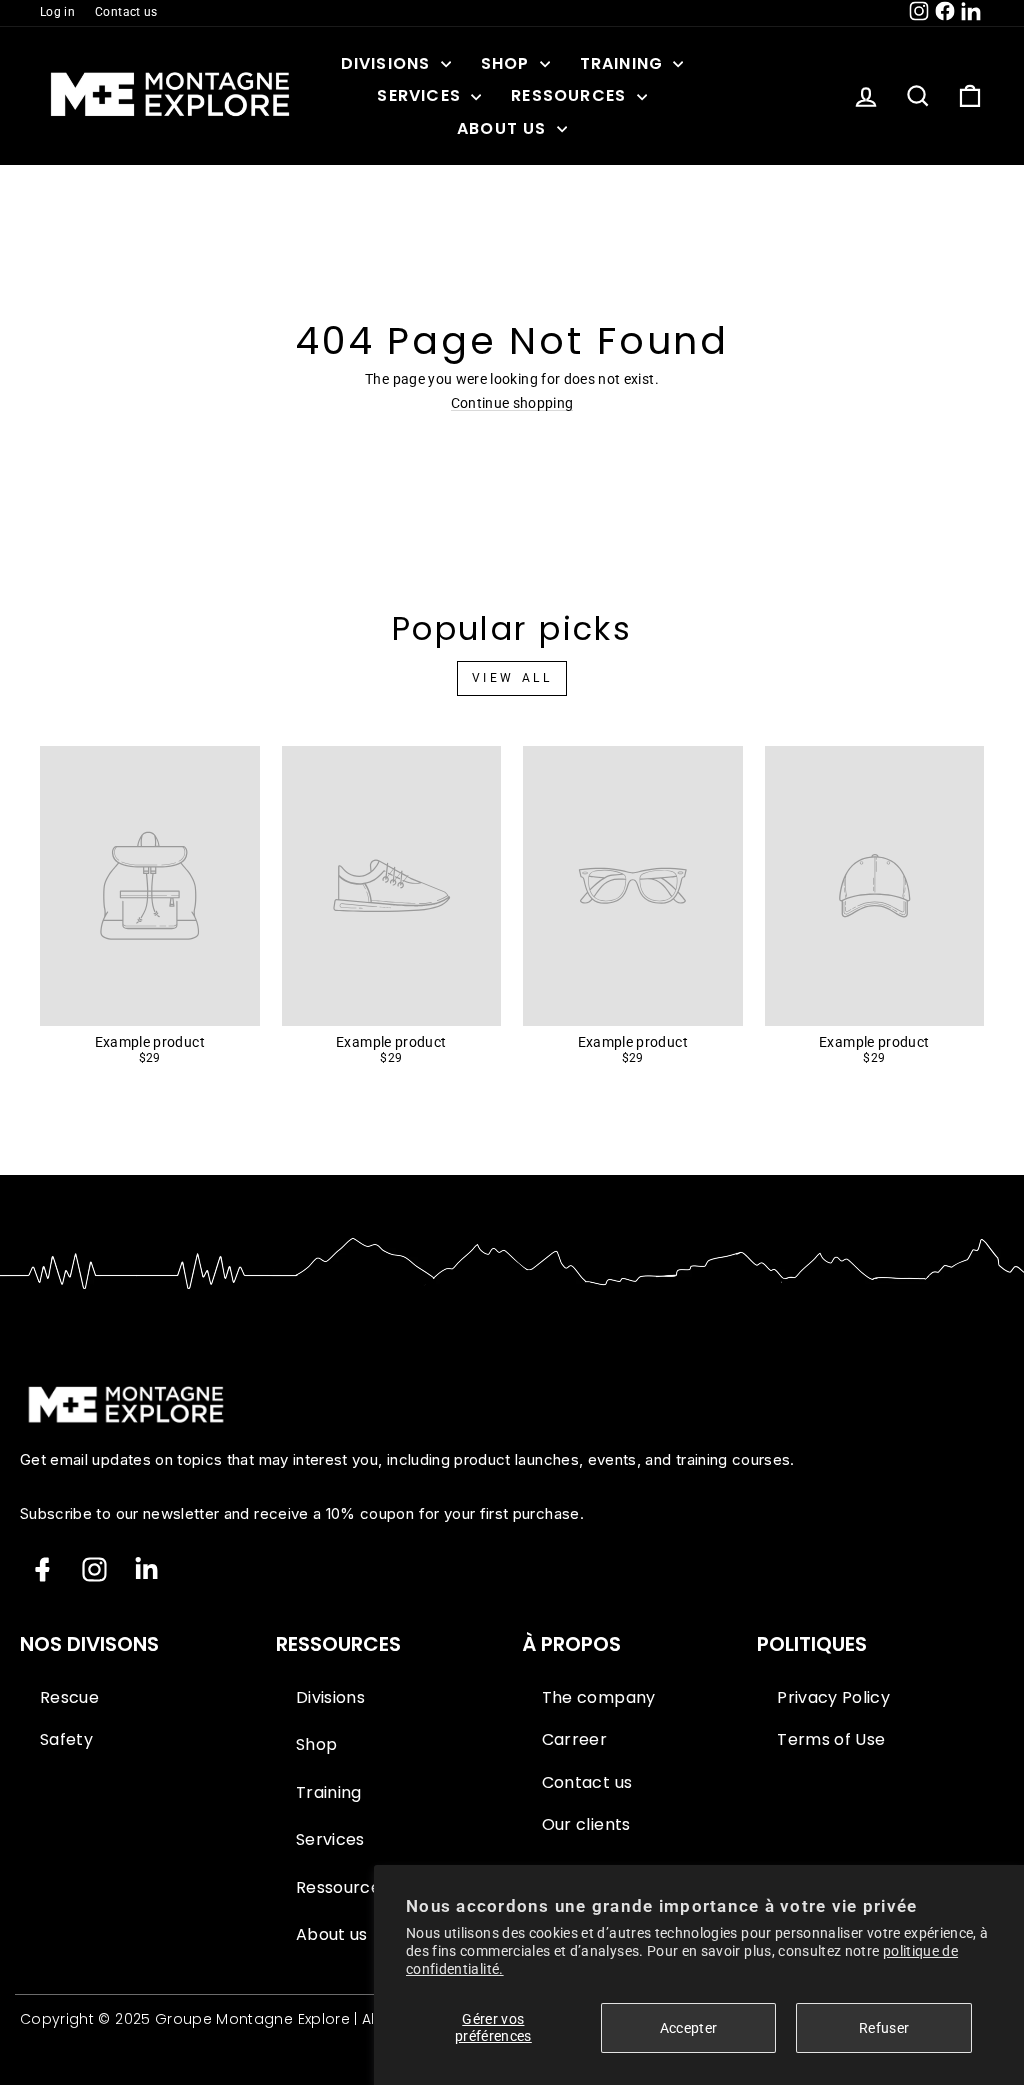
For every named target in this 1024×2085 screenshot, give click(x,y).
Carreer (574, 1740)
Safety (66, 1740)
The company (599, 1698)
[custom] (94, 1569)
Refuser (884, 2028)
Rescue (69, 1698)
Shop (508, 63)
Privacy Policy (833, 1698)
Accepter (689, 2028)
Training (624, 63)
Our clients (586, 1825)
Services (421, 95)
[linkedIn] (146, 1569)
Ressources (571, 95)
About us (504, 128)
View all (512, 678)
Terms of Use (831, 1740)
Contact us (126, 12)
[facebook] (42, 1569)
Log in (57, 12)
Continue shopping (512, 403)
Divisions (388, 63)
